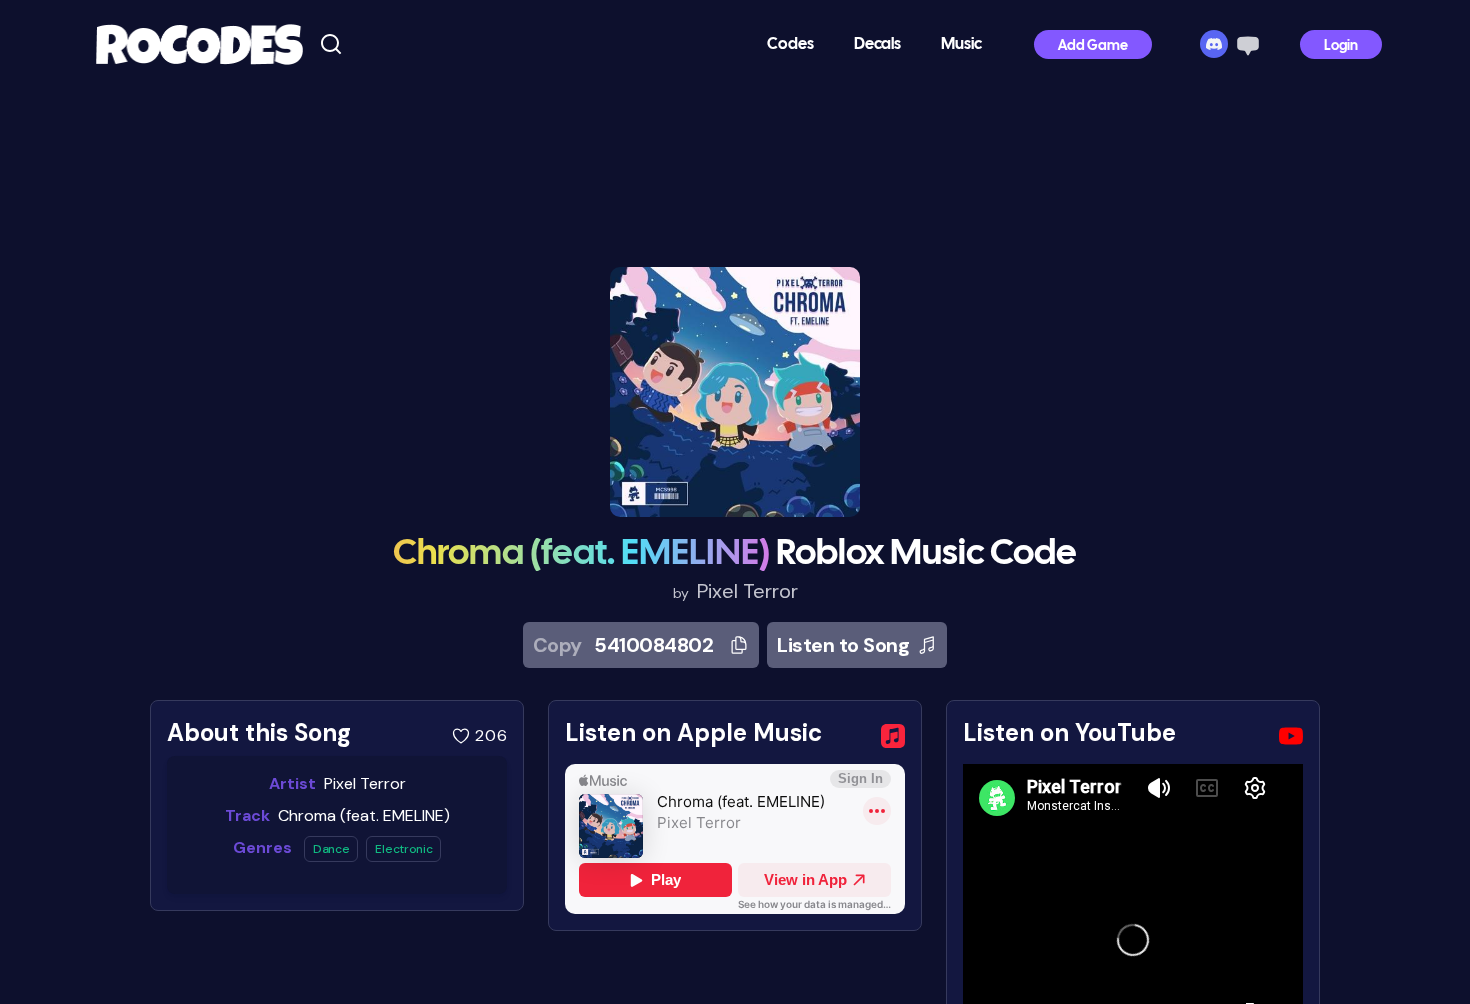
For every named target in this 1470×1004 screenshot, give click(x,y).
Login (1341, 46)
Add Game (1093, 46)
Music (961, 44)
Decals (877, 44)
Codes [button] (790, 44)
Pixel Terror (747, 591)
